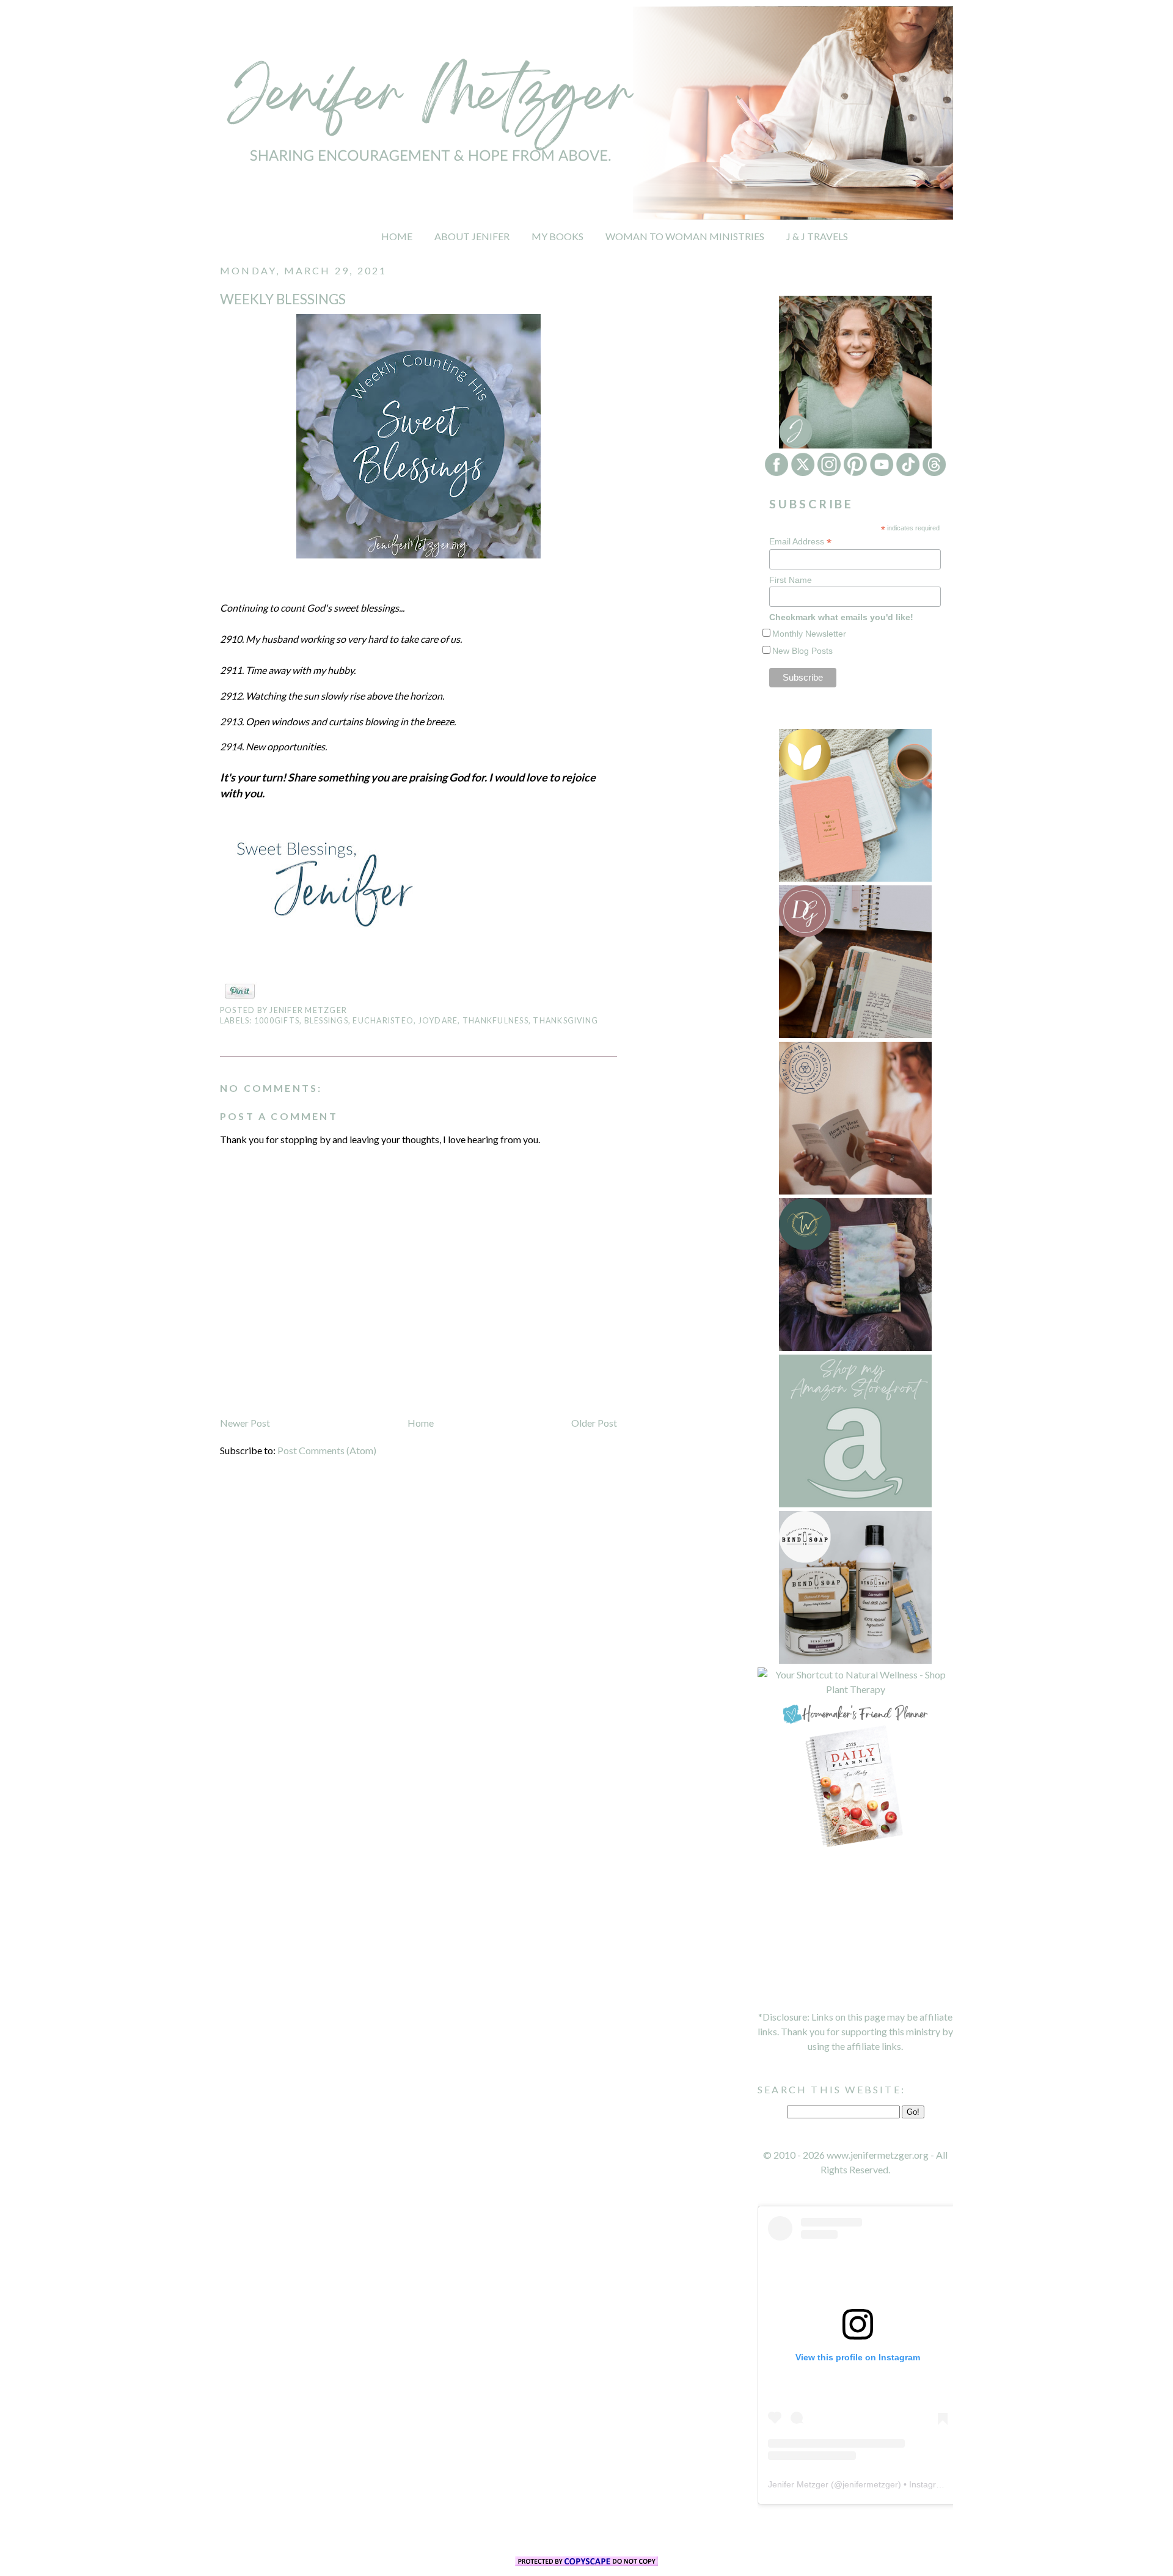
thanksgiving (565, 1021)
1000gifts (277, 1021)
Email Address (800, 542)
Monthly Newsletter (809, 634)
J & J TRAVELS (817, 236)
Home (421, 1423)
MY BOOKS (557, 236)
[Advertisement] (855, 1930)
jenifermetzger (870, 2484)
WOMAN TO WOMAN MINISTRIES (685, 236)
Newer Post (245, 1423)
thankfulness (495, 1021)
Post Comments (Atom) (327, 1450)
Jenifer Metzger (798, 2484)
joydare (438, 1021)
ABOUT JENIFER (472, 236)
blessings (326, 1021)
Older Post (594, 1423)
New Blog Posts (802, 651)
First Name (791, 580)
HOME (397, 236)
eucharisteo (383, 1021)
